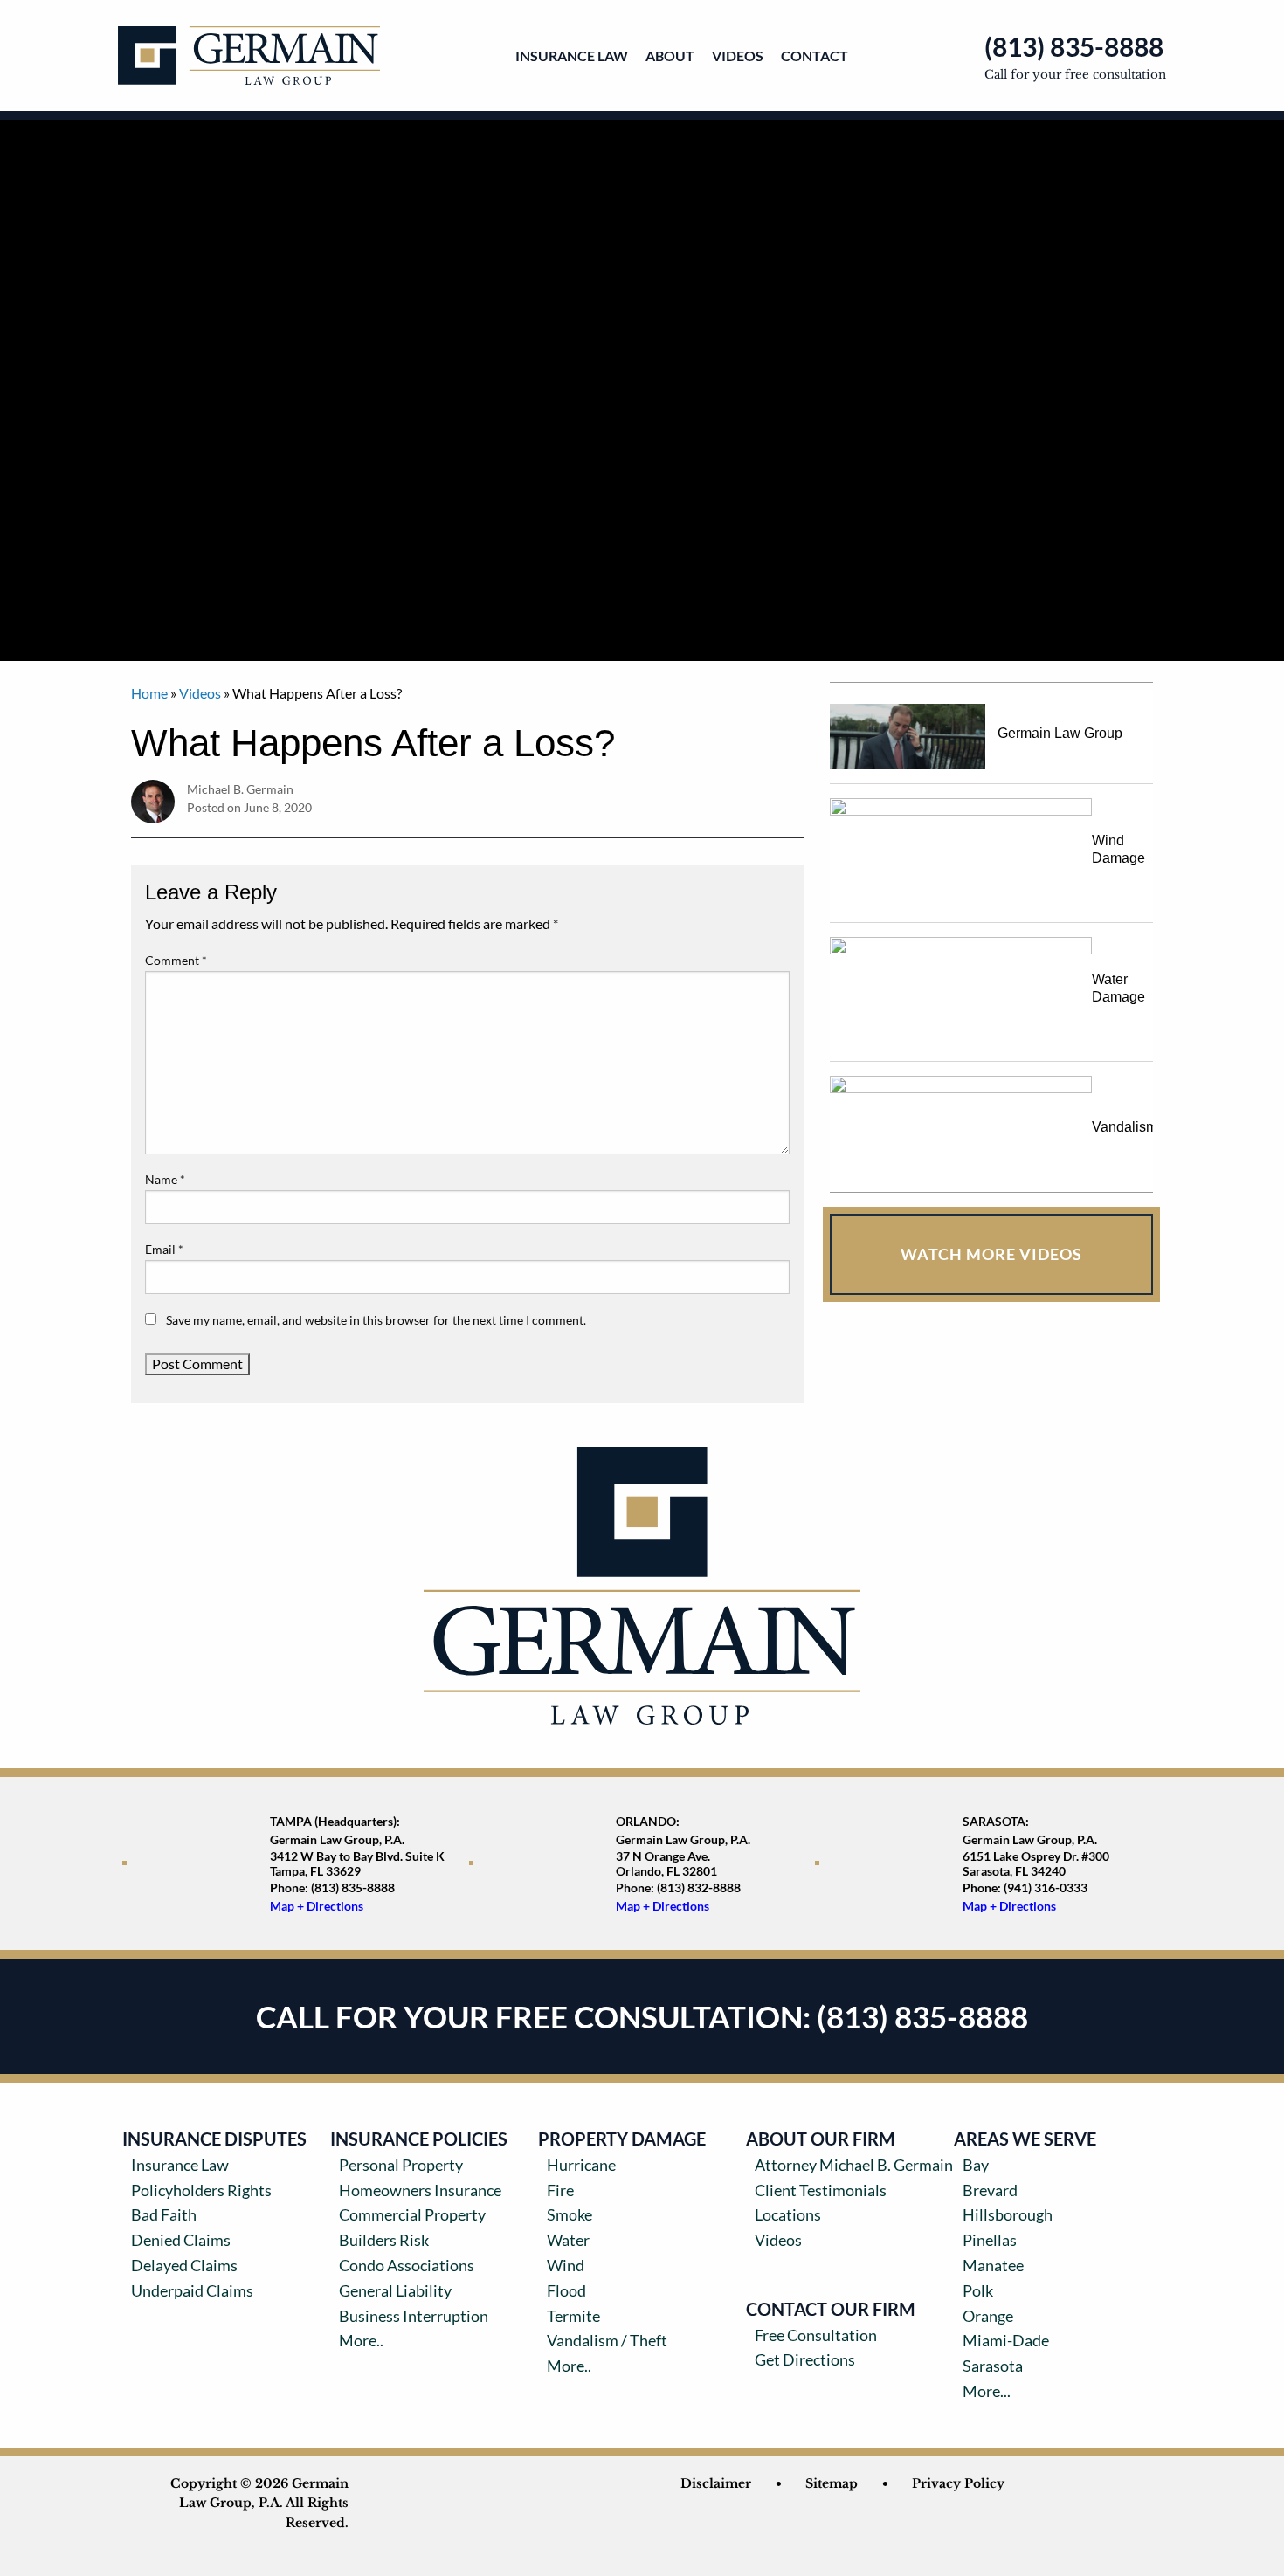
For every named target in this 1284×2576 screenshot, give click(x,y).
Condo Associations (407, 2265)
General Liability (395, 2290)
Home (149, 693)
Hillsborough (1008, 2214)
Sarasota (993, 2366)
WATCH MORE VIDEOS (991, 1254)
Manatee (993, 2265)
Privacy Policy (958, 2483)
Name (165, 1179)
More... (987, 2391)
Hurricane (581, 2165)
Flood (566, 2290)
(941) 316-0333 (1046, 1887)
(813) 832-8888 (699, 1887)
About (670, 55)
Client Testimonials (821, 2190)
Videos (738, 55)
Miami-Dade (1006, 2340)
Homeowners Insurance (420, 2190)
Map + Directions (317, 1906)
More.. (361, 2340)
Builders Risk (384, 2240)
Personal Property (401, 2165)
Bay (976, 2165)
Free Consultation (816, 2335)
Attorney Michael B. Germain (854, 2165)
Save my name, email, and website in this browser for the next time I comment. (376, 1320)
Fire (560, 2190)
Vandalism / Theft (607, 2340)
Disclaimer (716, 2483)
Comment (176, 960)
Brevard (990, 2190)
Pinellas (990, 2240)
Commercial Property (412, 2214)
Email (164, 1249)
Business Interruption (414, 2316)
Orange (988, 2316)
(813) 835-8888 (1074, 46)
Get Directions (805, 2359)
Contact (815, 55)
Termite (573, 2316)
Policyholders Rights (201, 2190)
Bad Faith (164, 2214)
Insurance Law (572, 55)
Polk (978, 2290)
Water (568, 2240)
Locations (788, 2214)
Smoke (570, 2214)
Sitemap (832, 2483)
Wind (566, 2265)
